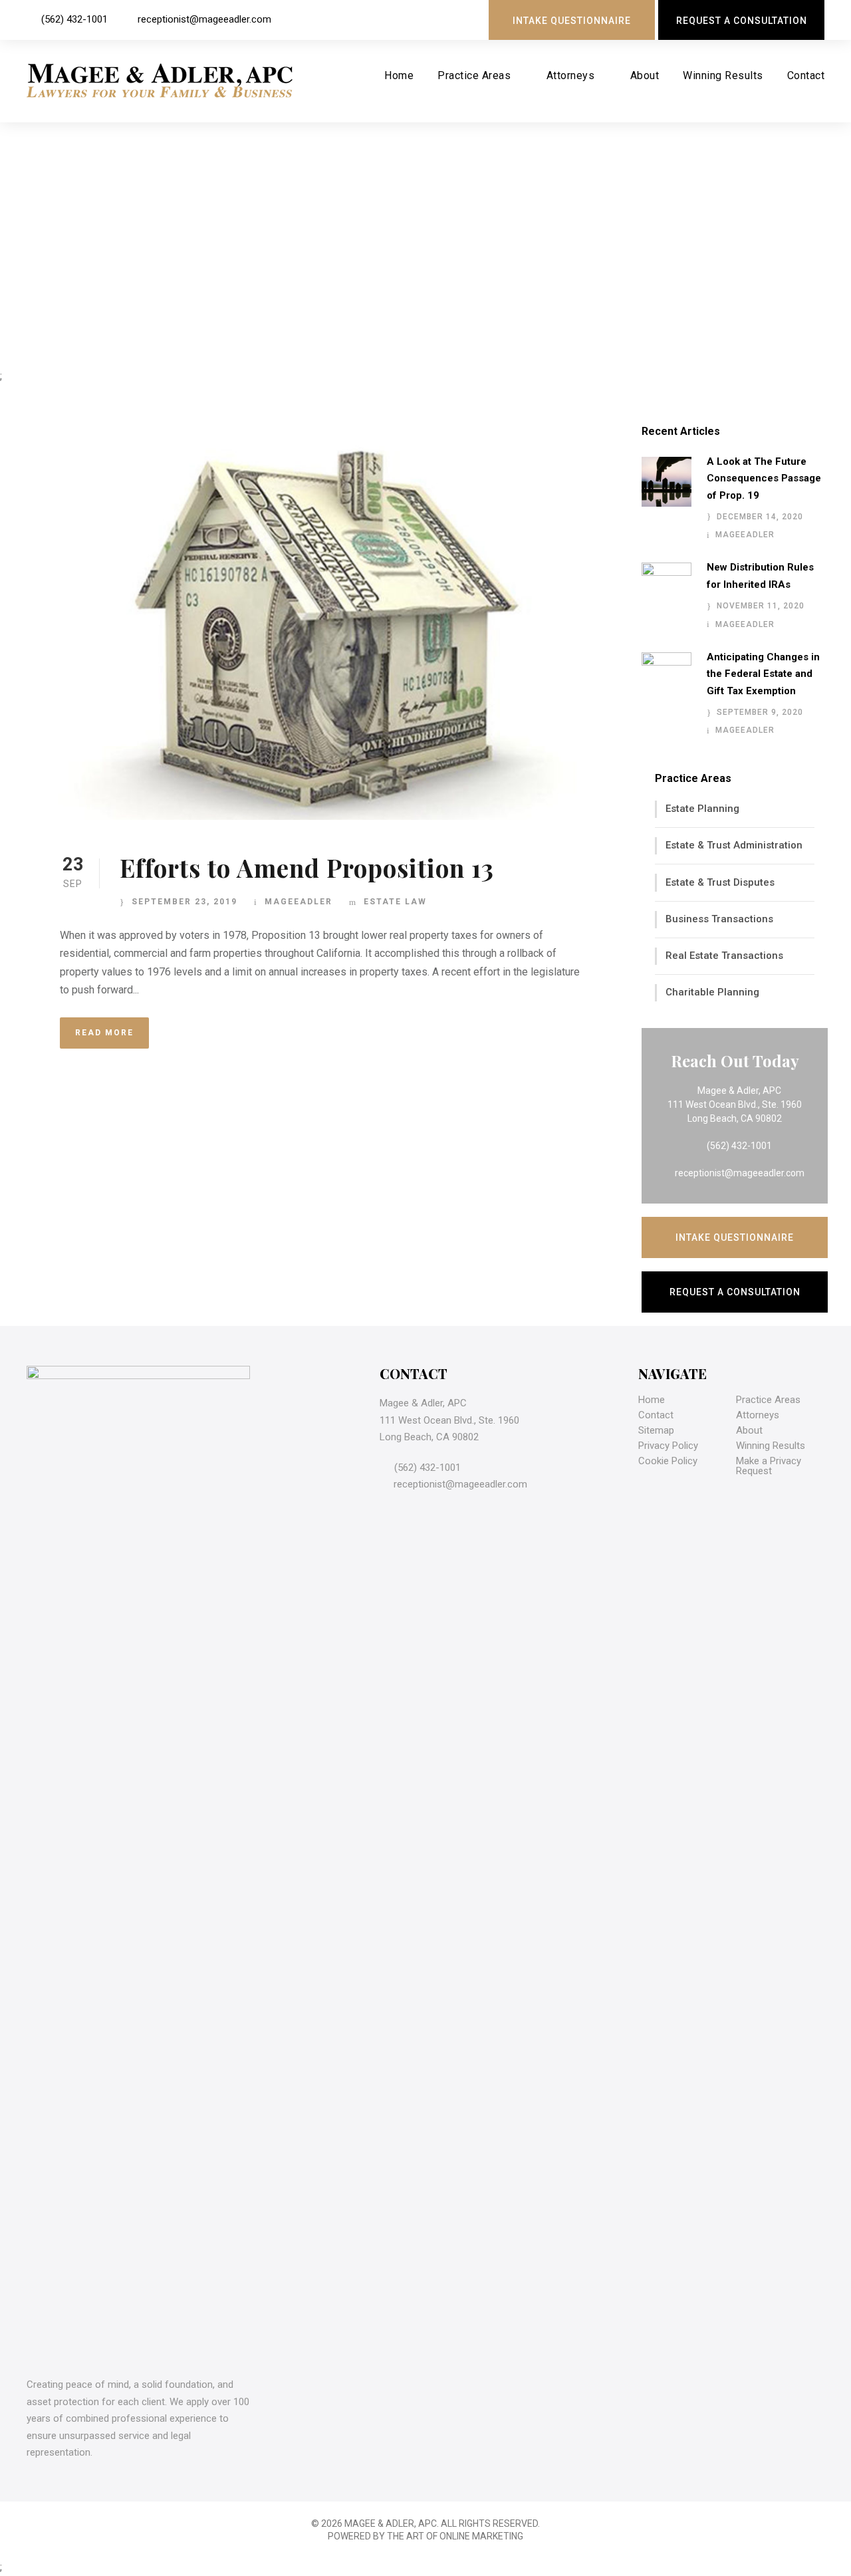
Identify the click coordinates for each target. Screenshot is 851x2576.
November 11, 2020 (761, 606)
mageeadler (299, 902)
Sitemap (656, 1430)
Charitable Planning (712, 992)
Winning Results (723, 75)
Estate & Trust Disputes (720, 882)
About (645, 75)
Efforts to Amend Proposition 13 (307, 867)
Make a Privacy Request (769, 1466)
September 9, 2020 (760, 712)
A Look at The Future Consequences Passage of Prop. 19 (764, 478)
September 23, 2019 (184, 902)
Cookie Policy (668, 1461)
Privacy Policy (668, 1446)
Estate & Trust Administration (734, 845)
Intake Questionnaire (572, 21)
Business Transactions (719, 919)
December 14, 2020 (760, 517)
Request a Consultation (742, 21)
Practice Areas (474, 75)
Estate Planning (702, 809)
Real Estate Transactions (724, 956)
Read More (104, 1033)
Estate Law (395, 902)
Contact (806, 75)
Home (399, 75)
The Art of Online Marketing (455, 2536)
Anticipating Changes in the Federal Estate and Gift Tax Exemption (763, 674)
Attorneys (571, 75)
